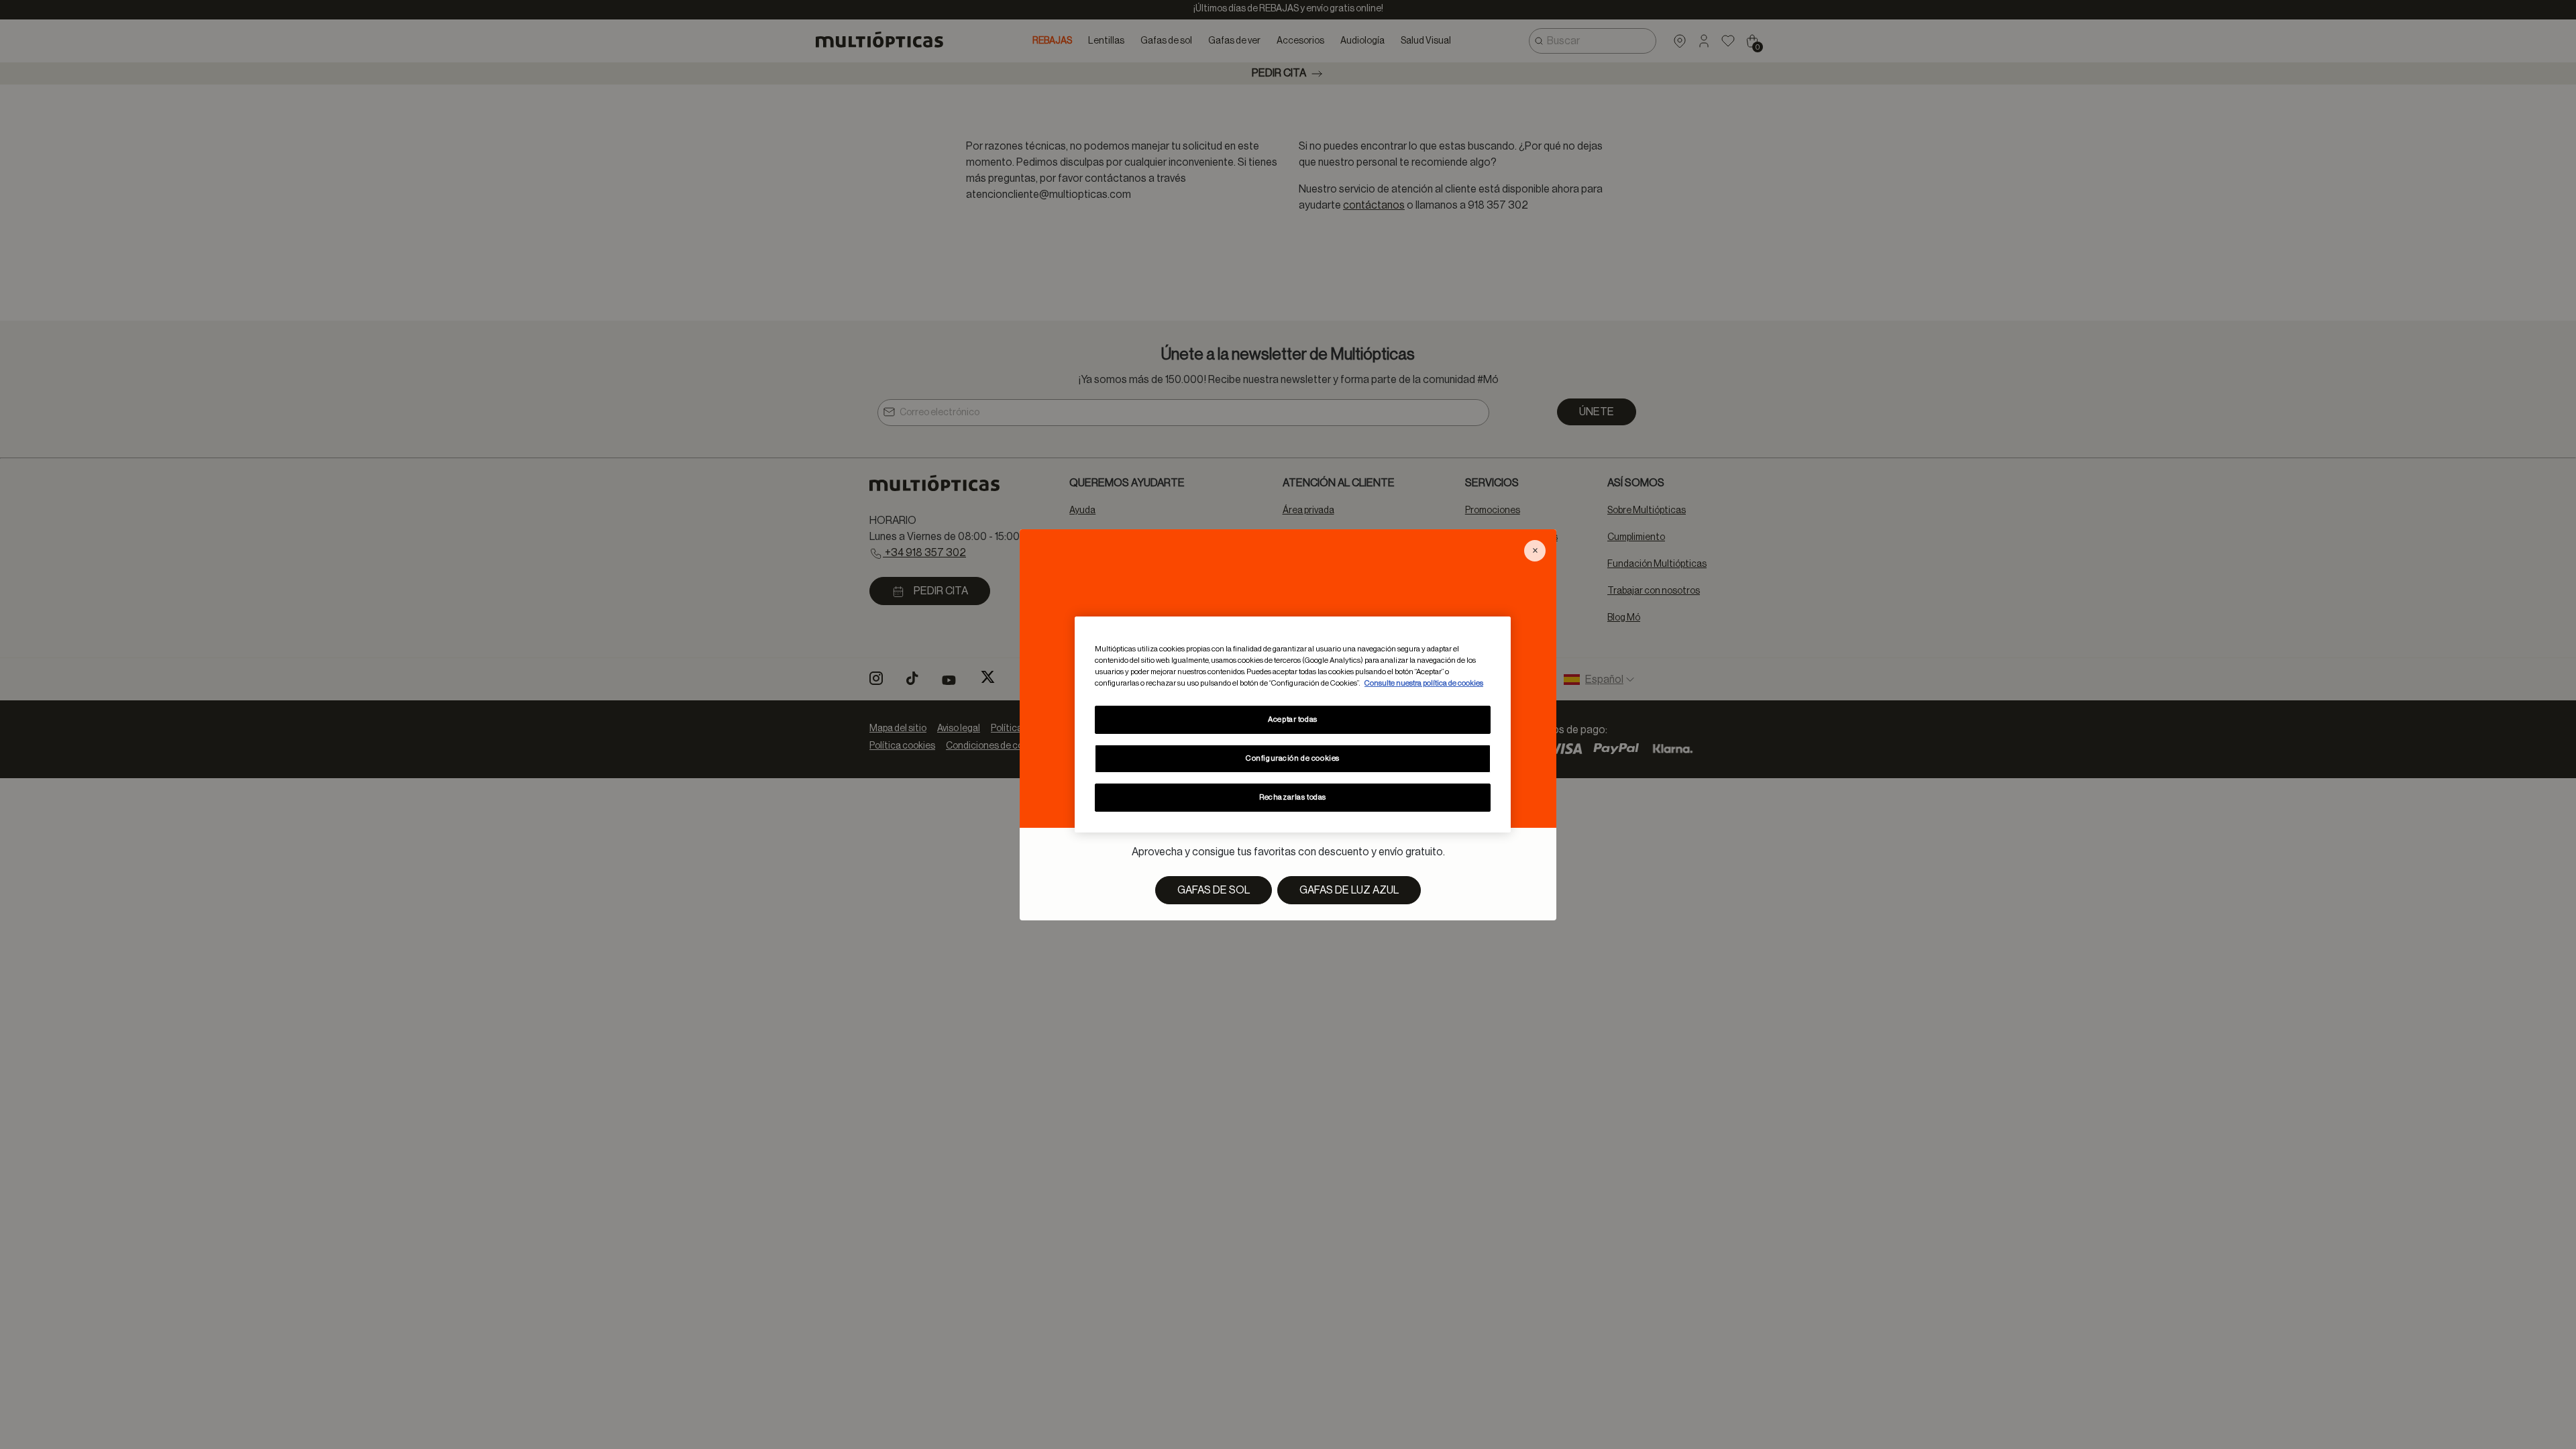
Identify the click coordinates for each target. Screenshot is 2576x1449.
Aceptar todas (1292, 719)
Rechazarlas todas (1293, 797)
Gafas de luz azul (1349, 890)
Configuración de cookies (1293, 758)
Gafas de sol (1214, 890)
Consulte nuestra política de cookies (1424, 683)
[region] (1293, 724)
